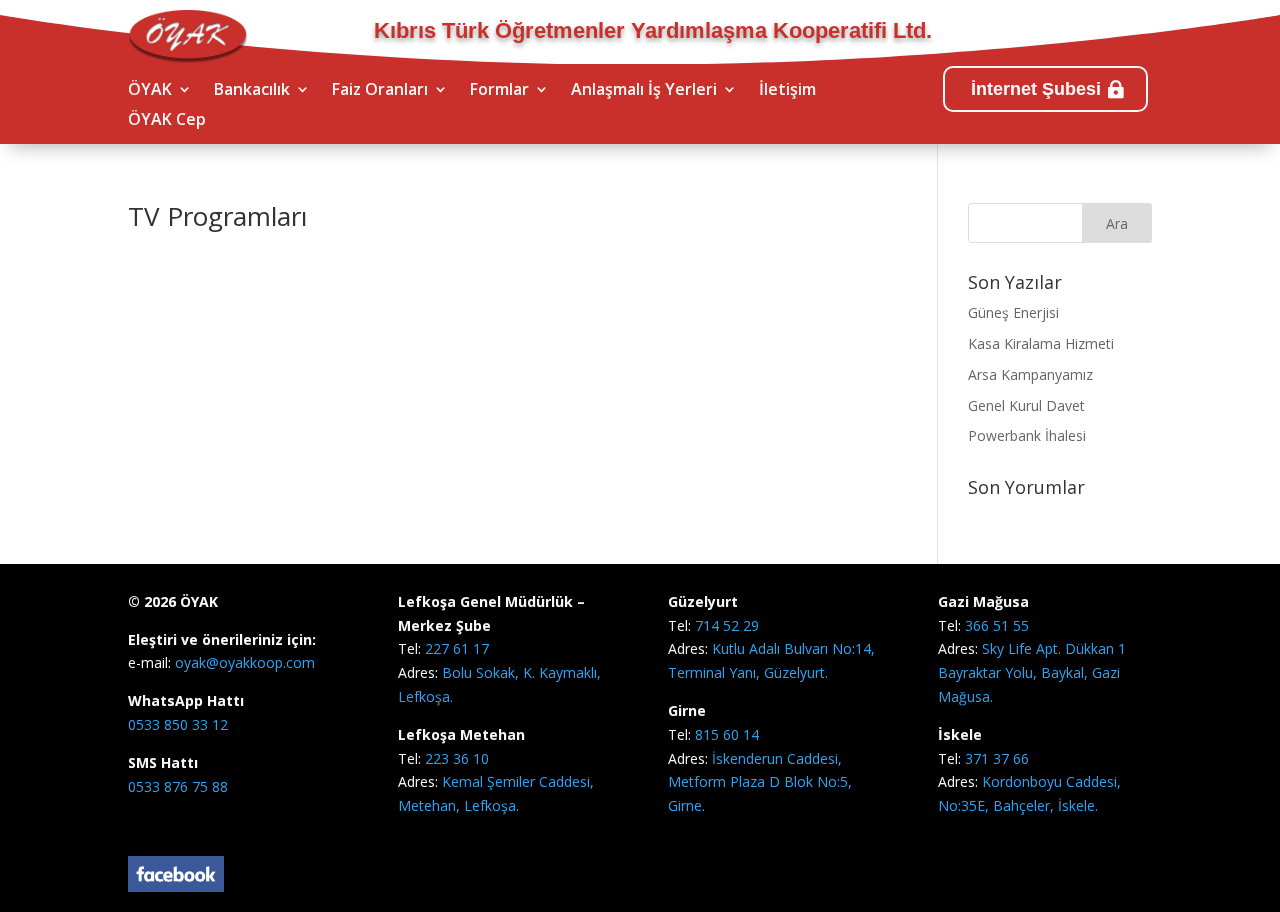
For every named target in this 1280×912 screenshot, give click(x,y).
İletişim (787, 91)
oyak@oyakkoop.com (243, 662)
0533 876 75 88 (178, 786)
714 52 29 (727, 625)
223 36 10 (457, 758)
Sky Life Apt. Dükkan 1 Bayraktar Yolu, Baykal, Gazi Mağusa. (1032, 672)
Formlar (499, 91)
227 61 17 (457, 648)
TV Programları (217, 216)
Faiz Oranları (380, 91)
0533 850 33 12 (178, 724)
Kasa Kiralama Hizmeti (1041, 343)
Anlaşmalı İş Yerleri (644, 91)
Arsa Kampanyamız (1030, 374)
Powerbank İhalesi (1027, 435)
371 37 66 (997, 758)
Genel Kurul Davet (1026, 405)
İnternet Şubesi (1036, 89)
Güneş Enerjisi (1013, 312)
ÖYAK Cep (167, 121)
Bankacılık (252, 91)
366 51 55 (997, 625)
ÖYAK (150, 91)
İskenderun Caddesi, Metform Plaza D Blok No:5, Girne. (760, 782)
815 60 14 (727, 734)
